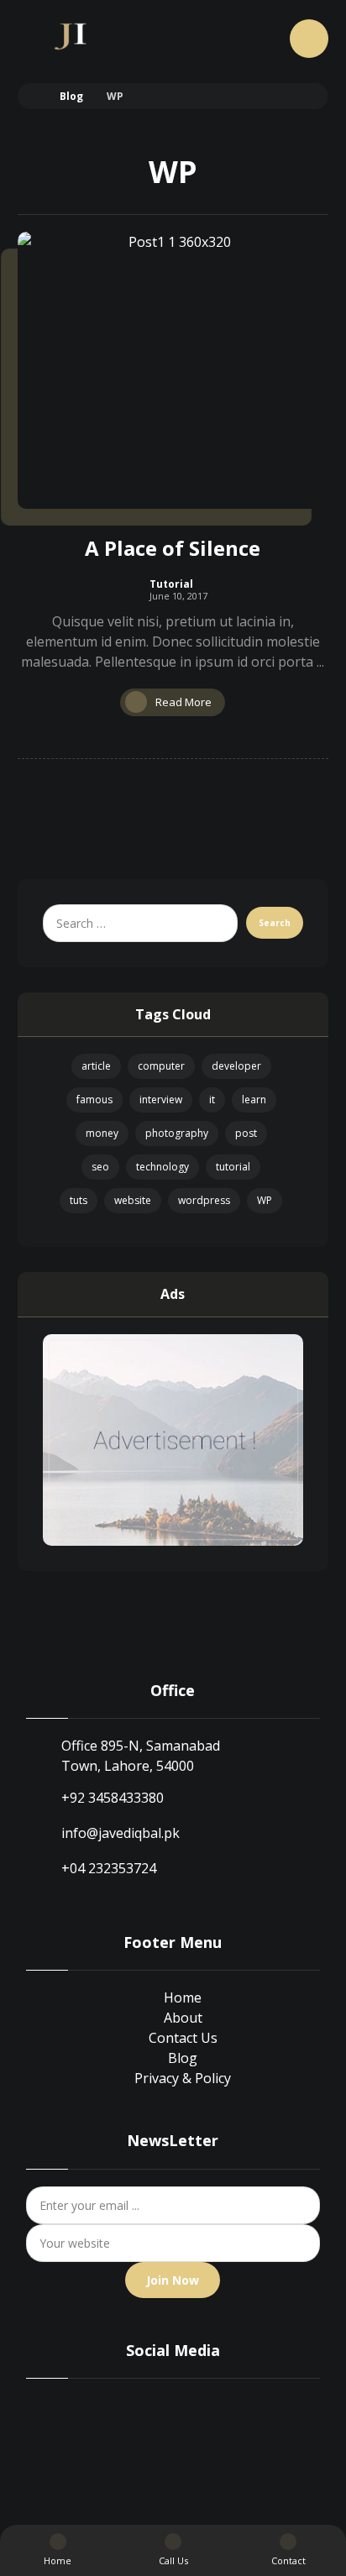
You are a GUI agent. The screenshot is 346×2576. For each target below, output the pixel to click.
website (133, 1200)
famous (94, 1100)
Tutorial (171, 584)
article (96, 1066)
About (183, 2018)
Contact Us (183, 2038)
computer (161, 1066)
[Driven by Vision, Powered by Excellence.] (73, 36)
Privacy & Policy (183, 2078)
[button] (309, 39)
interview (161, 1100)
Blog (183, 2058)
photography (177, 1133)
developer (236, 1066)
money (102, 1133)
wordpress (204, 1200)
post (246, 1133)
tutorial (233, 1167)
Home (183, 1997)
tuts (79, 1200)
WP (265, 1200)
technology (163, 1167)
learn (254, 1100)
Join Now (173, 2280)
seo (100, 1167)
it (212, 1100)
